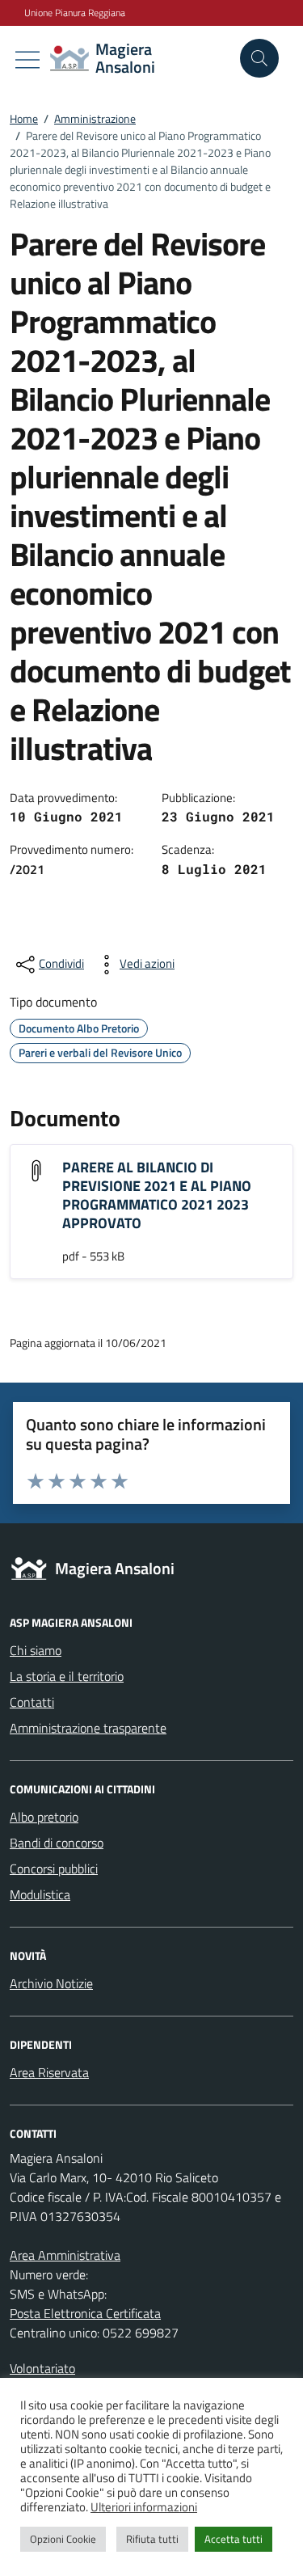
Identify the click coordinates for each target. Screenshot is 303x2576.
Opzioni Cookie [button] (63, 2539)
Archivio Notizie (51, 1983)
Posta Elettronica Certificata (85, 2313)
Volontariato (42, 2368)
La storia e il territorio (67, 1676)
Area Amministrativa (65, 2255)
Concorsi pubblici (54, 1869)
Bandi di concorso (57, 1843)
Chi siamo (36, 1650)
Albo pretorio (44, 1817)
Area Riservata (49, 2072)
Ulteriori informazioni (144, 2507)
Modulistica (40, 1894)
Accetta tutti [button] (234, 2539)
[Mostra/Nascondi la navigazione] (27, 60)
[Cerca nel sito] (259, 58)
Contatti (32, 1702)
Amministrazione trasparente (88, 1728)
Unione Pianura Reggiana (75, 13)
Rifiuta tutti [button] (152, 2539)
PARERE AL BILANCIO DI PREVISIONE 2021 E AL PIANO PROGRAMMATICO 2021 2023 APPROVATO (157, 1195)
